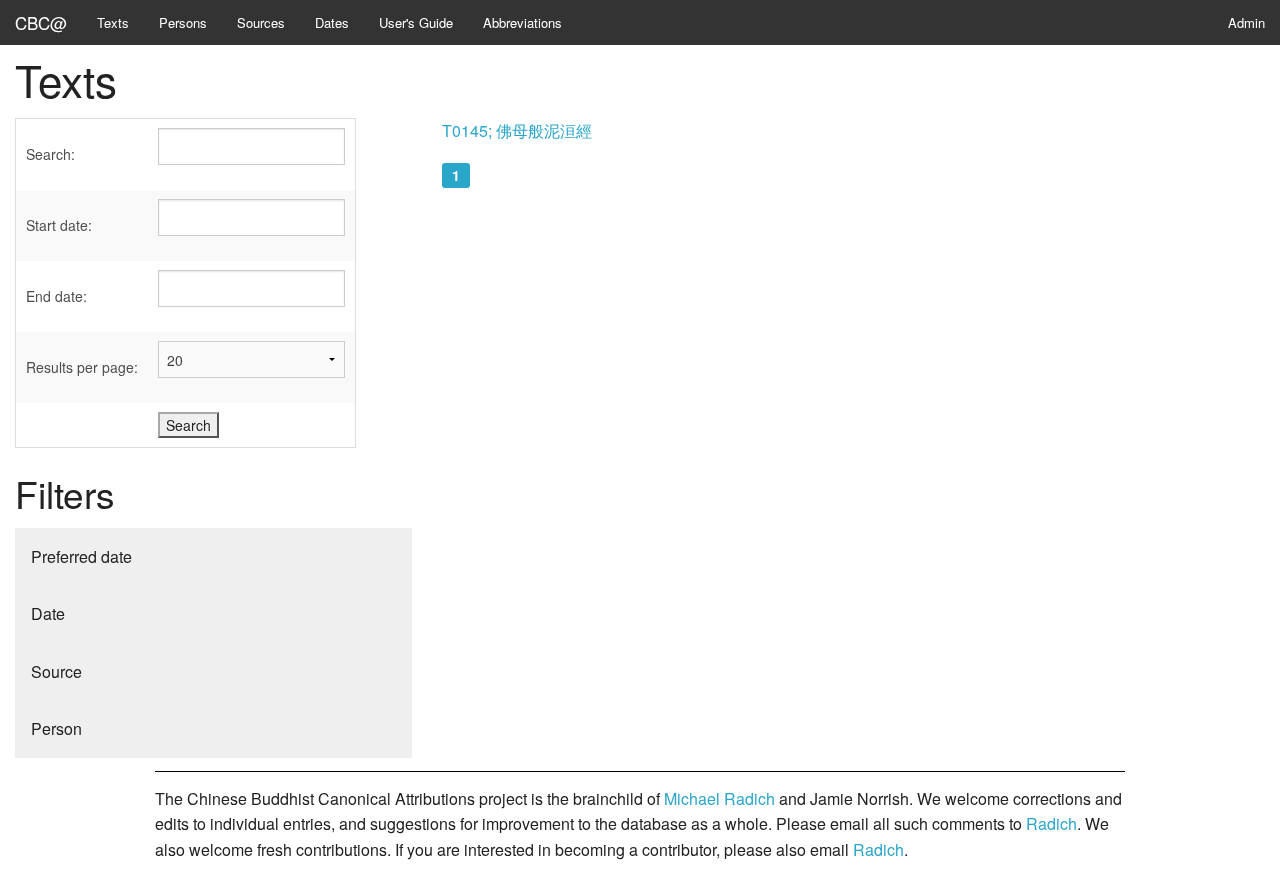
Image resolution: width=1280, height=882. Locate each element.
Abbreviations (522, 22)
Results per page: (82, 367)
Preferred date (81, 556)
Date (48, 613)
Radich (1051, 823)
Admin (1246, 22)
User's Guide (416, 22)
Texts (113, 22)
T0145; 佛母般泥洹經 (517, 130)
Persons (183, 22)
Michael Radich (719, 798)
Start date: (59, 225)
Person (56, 728)
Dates (332, 22)
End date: (56, 296)
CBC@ (41, 22)
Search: (50, 154)
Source (56, 671)
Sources (261, 22)
